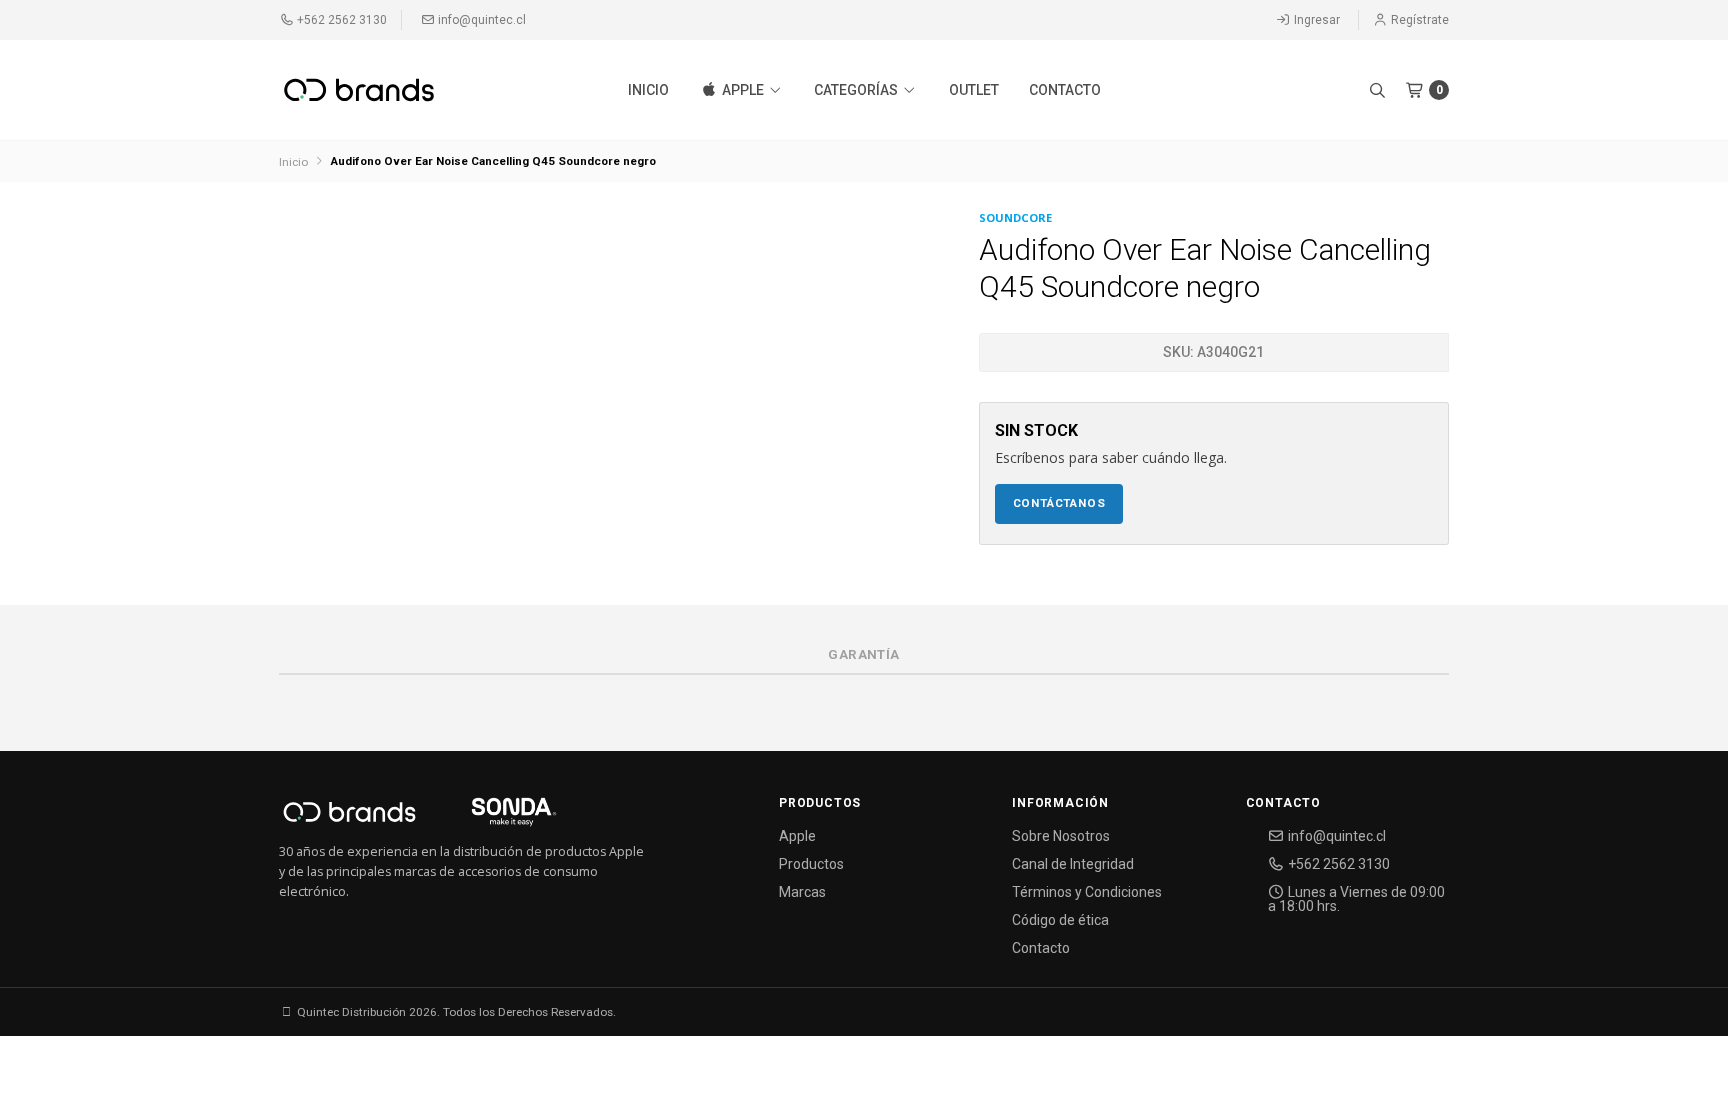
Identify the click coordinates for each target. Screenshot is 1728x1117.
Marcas (802, 892)
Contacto (1065, 90)
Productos (811, 864)
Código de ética (1060, 920)
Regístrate (1418, 20)
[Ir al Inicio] (359, 90)
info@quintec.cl (480, 20)
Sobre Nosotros (1061, 836)
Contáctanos (1059, 503)
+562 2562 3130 (340, 20)
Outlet (974, 90)
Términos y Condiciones (1087, 892)
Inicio (648, 90)
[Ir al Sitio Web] (490, 818)
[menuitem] (648, 90)
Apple (743, 90)
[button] (1377, 90)
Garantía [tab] (863, 654)
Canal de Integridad (1073, 864)
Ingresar (1315, 20)
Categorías (857, 90)
